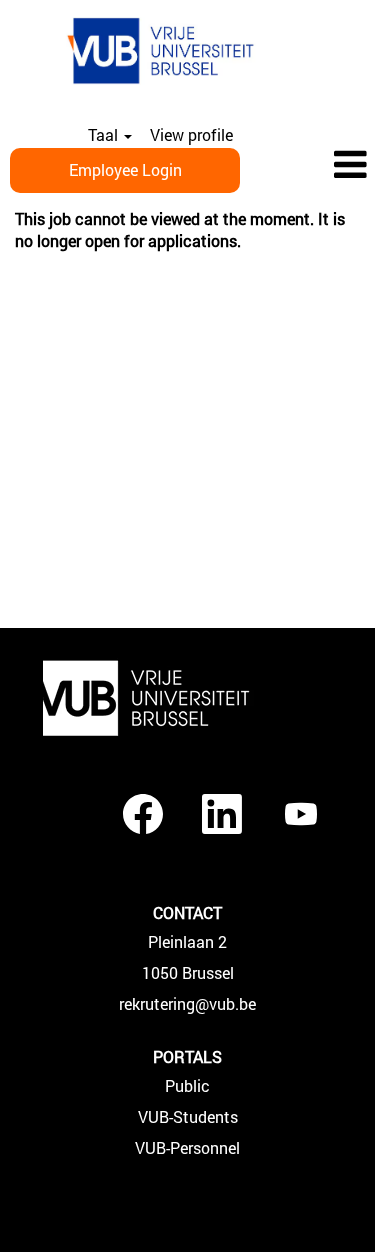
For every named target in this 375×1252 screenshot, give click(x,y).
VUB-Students (188, 1117)
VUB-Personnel (187, 1148)
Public (187, 1086)
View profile (191, 134)
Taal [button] (105, 134)
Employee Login (125, 169)
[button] (312, 165)
